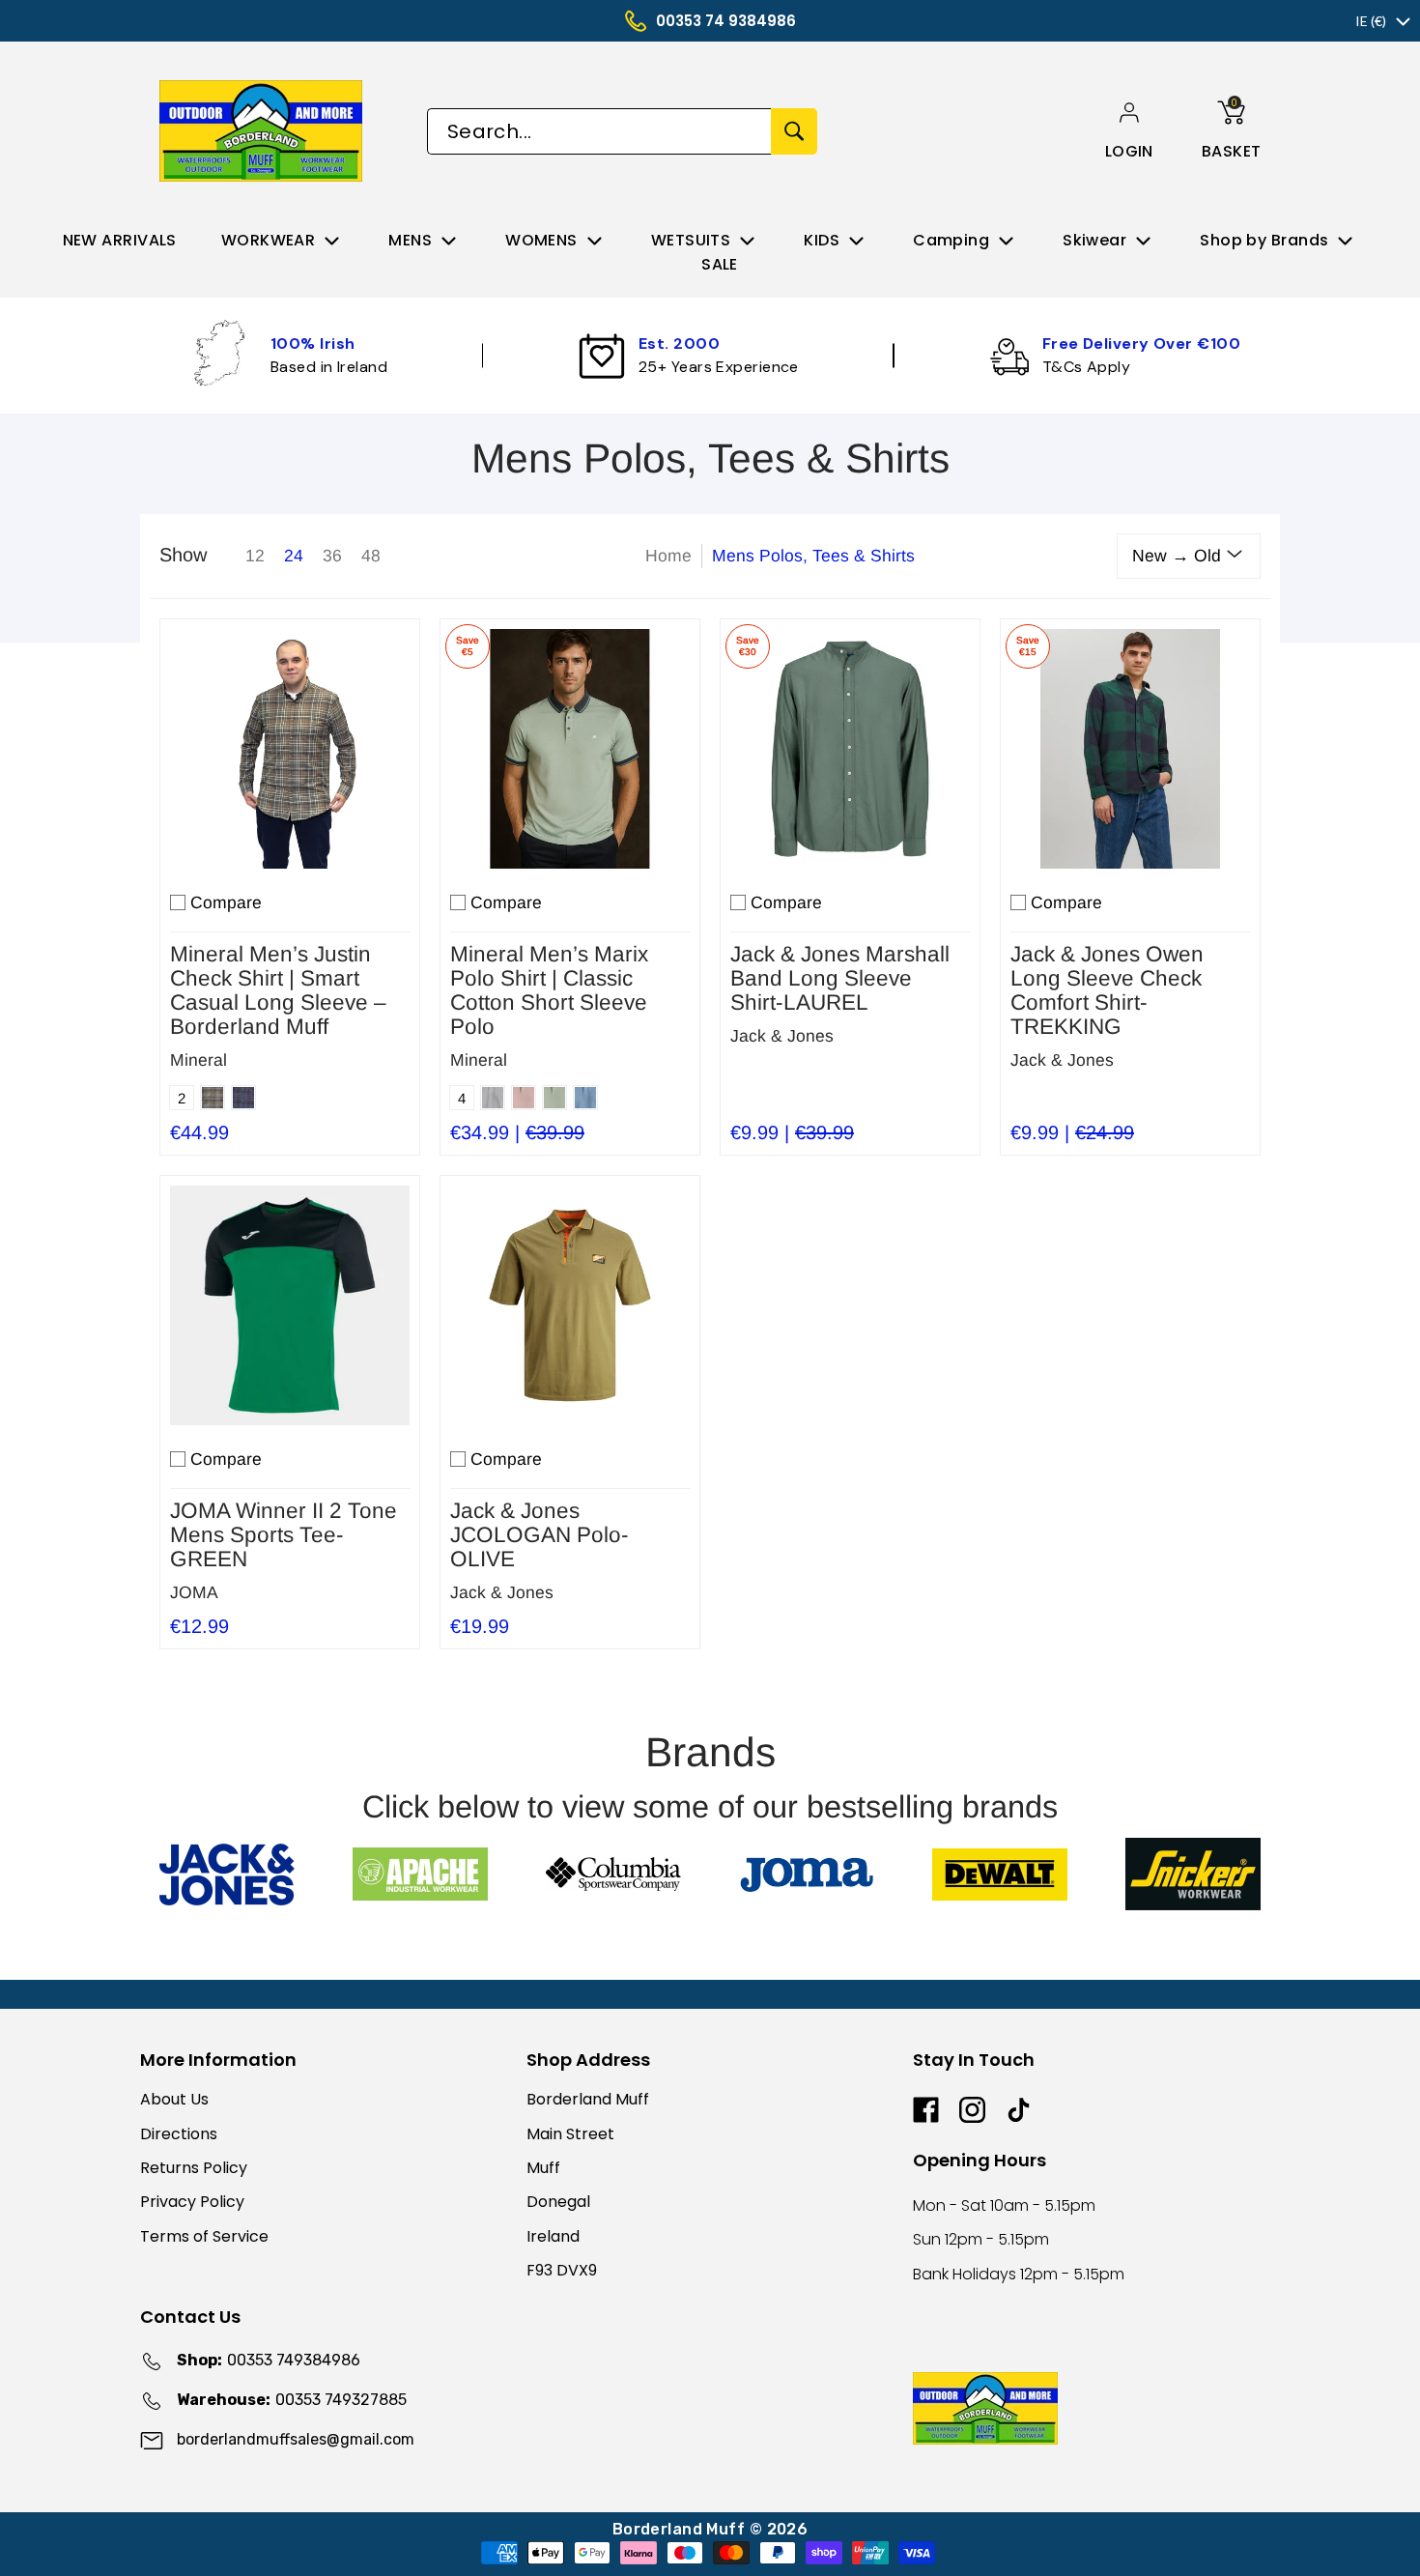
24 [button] (294, 556)
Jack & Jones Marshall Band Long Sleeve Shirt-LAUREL (840, 978)
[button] (1129, 151)
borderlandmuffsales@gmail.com (296, 2439)
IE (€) (1371, 21)
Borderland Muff (588, 2099)
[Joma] (807, 1874)
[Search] (794, 131)
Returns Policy (194, 2168)
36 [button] (332, 556)
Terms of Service (204, 2236)
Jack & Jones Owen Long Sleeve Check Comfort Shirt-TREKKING (1107, 990)
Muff (543, 2168)
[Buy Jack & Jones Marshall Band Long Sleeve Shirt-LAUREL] (850, 749)
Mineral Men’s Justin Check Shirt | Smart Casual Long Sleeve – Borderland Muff (278, 990)
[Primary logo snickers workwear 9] (1193, 1874)
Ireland (553, 2236)
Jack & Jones (782, 1036)
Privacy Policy (192, 2202)
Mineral (199, 1060)
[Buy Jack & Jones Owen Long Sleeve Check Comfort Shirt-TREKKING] (1130, 749)
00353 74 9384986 (726, 21)
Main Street (570, 2134)
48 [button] (371, 556)
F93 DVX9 (562, 2270)
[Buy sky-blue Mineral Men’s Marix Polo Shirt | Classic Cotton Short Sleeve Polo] (570, 749)
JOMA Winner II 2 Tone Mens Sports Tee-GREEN (284, 1535)
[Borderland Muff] (264, 131)
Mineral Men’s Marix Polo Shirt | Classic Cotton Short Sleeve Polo (549, 990)
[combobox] (599, 131)
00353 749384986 (269, 2360)
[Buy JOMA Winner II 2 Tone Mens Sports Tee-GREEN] (290, 1305)
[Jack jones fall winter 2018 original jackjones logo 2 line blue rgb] (227, 1875)
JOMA (194, 1592)
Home (668, 556)
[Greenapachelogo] (420, 1874)
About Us (174, 2099)
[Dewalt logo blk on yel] (1000, 1875)
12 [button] (255, 556)
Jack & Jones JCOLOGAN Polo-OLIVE (540, 1535)
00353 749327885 (292, 2400)
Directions (179, 2134)
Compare (226, 902)
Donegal (558, 2202)
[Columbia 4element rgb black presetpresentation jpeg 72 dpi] (613, 1874)
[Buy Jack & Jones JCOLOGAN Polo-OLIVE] (570, 1305)
